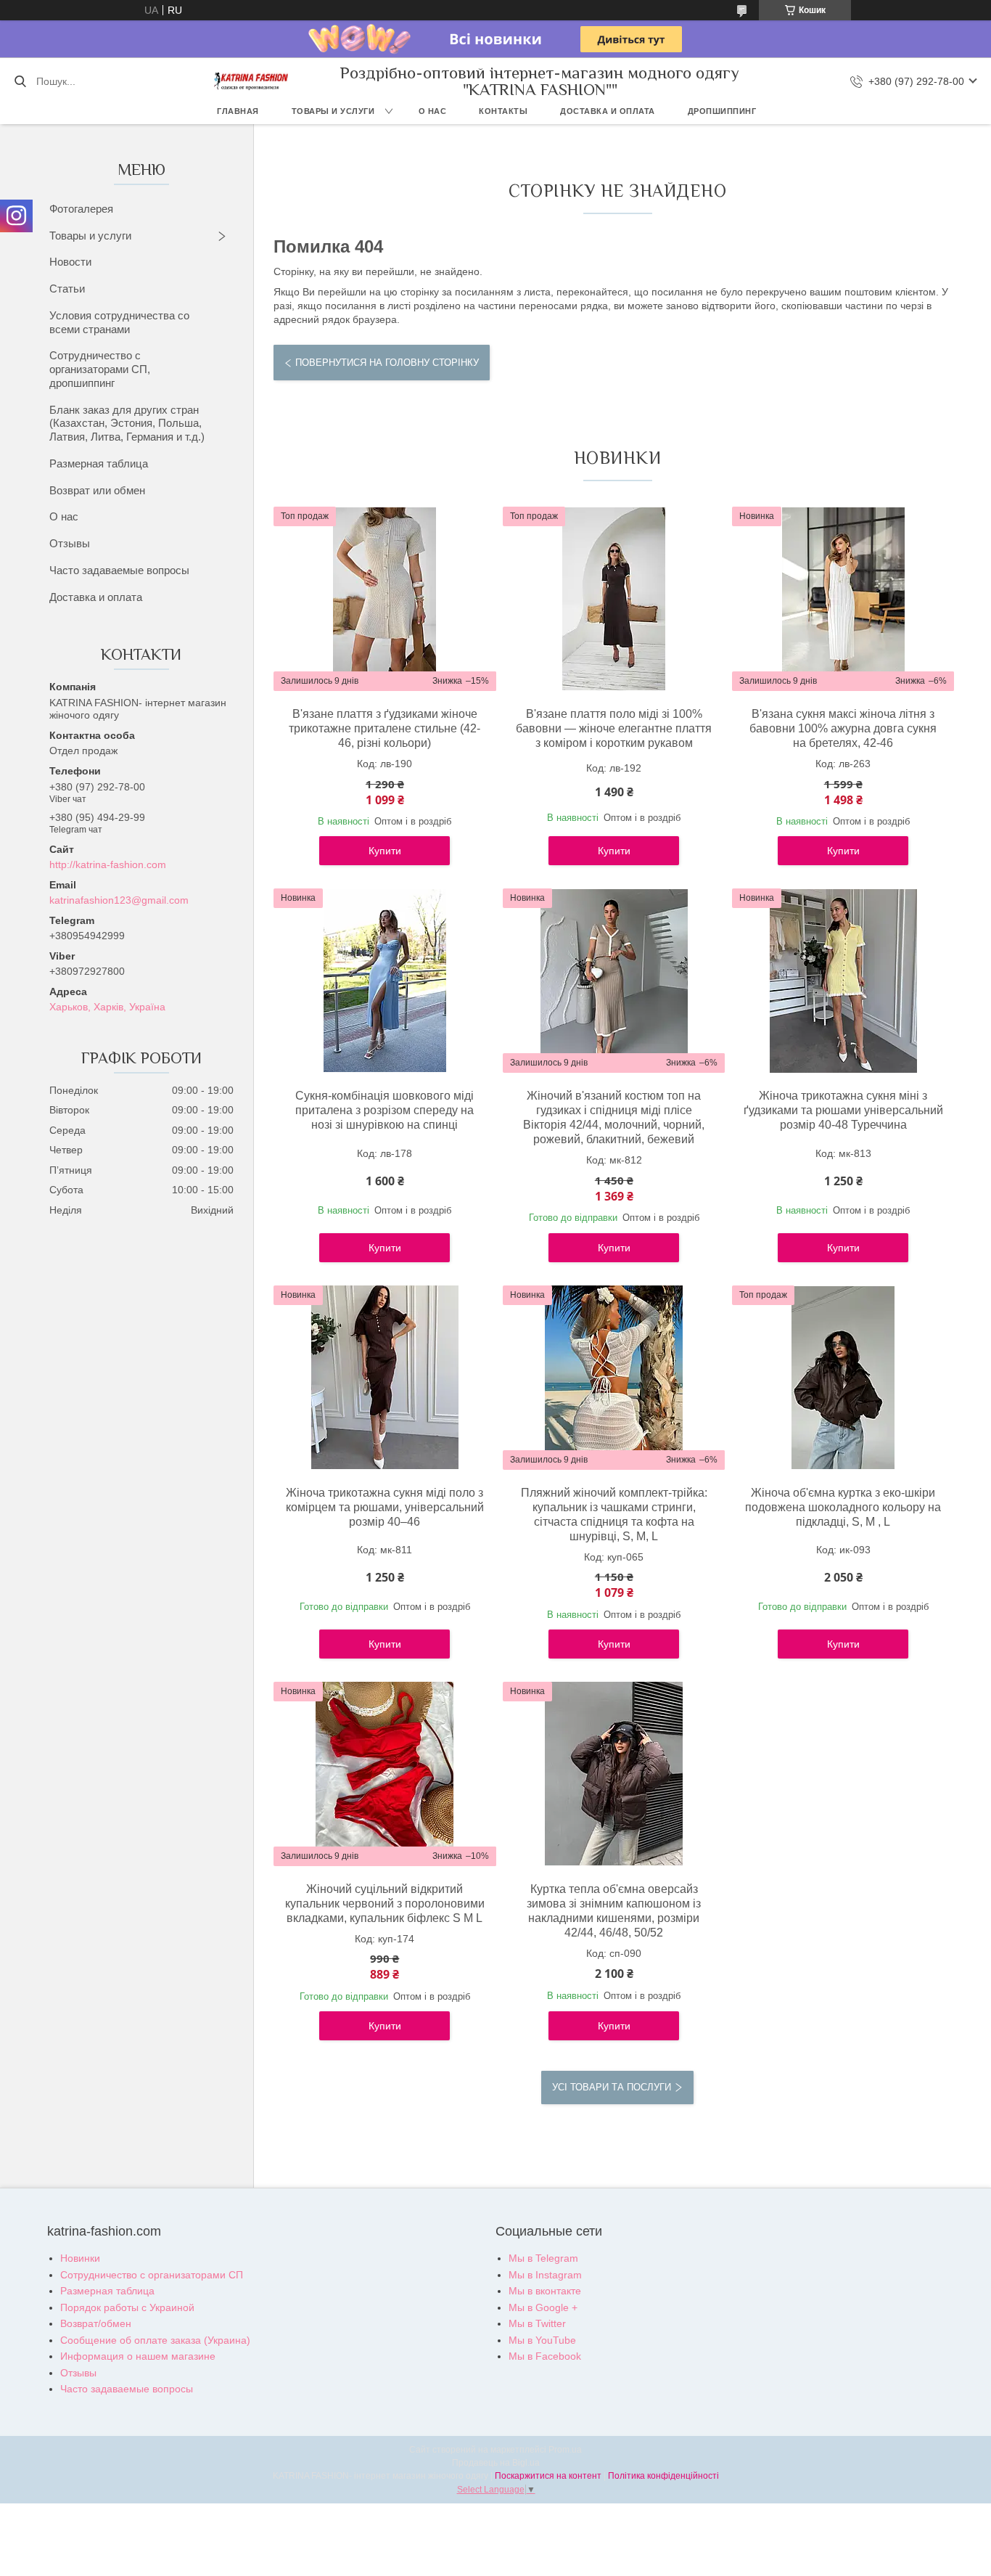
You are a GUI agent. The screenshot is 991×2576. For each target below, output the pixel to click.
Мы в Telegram (543, 2258)
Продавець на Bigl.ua (496, 2463)
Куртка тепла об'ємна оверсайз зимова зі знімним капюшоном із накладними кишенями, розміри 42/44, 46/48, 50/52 (614, 1911)
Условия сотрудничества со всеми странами (119, 322)
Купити (385, 851)
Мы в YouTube (542, 2340)
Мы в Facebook (545, 2356)
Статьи (67, 289)
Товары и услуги (333, 111)
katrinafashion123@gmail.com (119, 900)
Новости (70, 262)
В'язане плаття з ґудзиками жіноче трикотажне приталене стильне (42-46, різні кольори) (385, 728)
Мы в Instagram (545, 2275)
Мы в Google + (543, 2307)
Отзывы (70, 543)
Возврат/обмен (96, 2323)
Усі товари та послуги (612, 2087)
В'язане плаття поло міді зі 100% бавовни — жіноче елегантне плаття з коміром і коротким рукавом (614, 728)
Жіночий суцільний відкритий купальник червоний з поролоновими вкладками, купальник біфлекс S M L (385, 1904)
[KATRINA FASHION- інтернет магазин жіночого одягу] (251, 81)
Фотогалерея (81, 209)
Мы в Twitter (537, 2323)
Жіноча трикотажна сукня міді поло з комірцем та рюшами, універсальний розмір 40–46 (385, 1507)
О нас (433, 111)
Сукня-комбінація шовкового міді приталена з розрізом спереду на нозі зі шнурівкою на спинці (385, 1110)
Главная (238, 111)
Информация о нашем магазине (138, 2356)
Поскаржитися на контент (548, 2476)
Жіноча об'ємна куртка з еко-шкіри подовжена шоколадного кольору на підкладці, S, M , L (843, 1507)
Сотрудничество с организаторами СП (152, 2275)
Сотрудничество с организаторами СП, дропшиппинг (100, 369)
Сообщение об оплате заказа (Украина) (155, 2340)
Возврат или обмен (97, 490)
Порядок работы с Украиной (127, 2307)
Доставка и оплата (608, 111)
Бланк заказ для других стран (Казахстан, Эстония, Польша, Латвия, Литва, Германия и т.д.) (127, 424)
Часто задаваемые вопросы (119, 570)
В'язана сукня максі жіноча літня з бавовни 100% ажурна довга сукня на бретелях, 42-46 (843, 728)
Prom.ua (565, 2450)
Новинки (80, 2258)
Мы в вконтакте (545, 2291)
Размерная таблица (99, 463)
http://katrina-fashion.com (108, 864)
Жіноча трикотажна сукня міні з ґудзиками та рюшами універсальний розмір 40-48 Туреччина (843, 1110)
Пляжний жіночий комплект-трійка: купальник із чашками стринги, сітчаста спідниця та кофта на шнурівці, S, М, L (614, 1514)
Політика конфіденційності (663, 2476)
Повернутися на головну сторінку (387, 363)
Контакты (503, 111)
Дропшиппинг (722, 111)
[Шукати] (20, 81)
